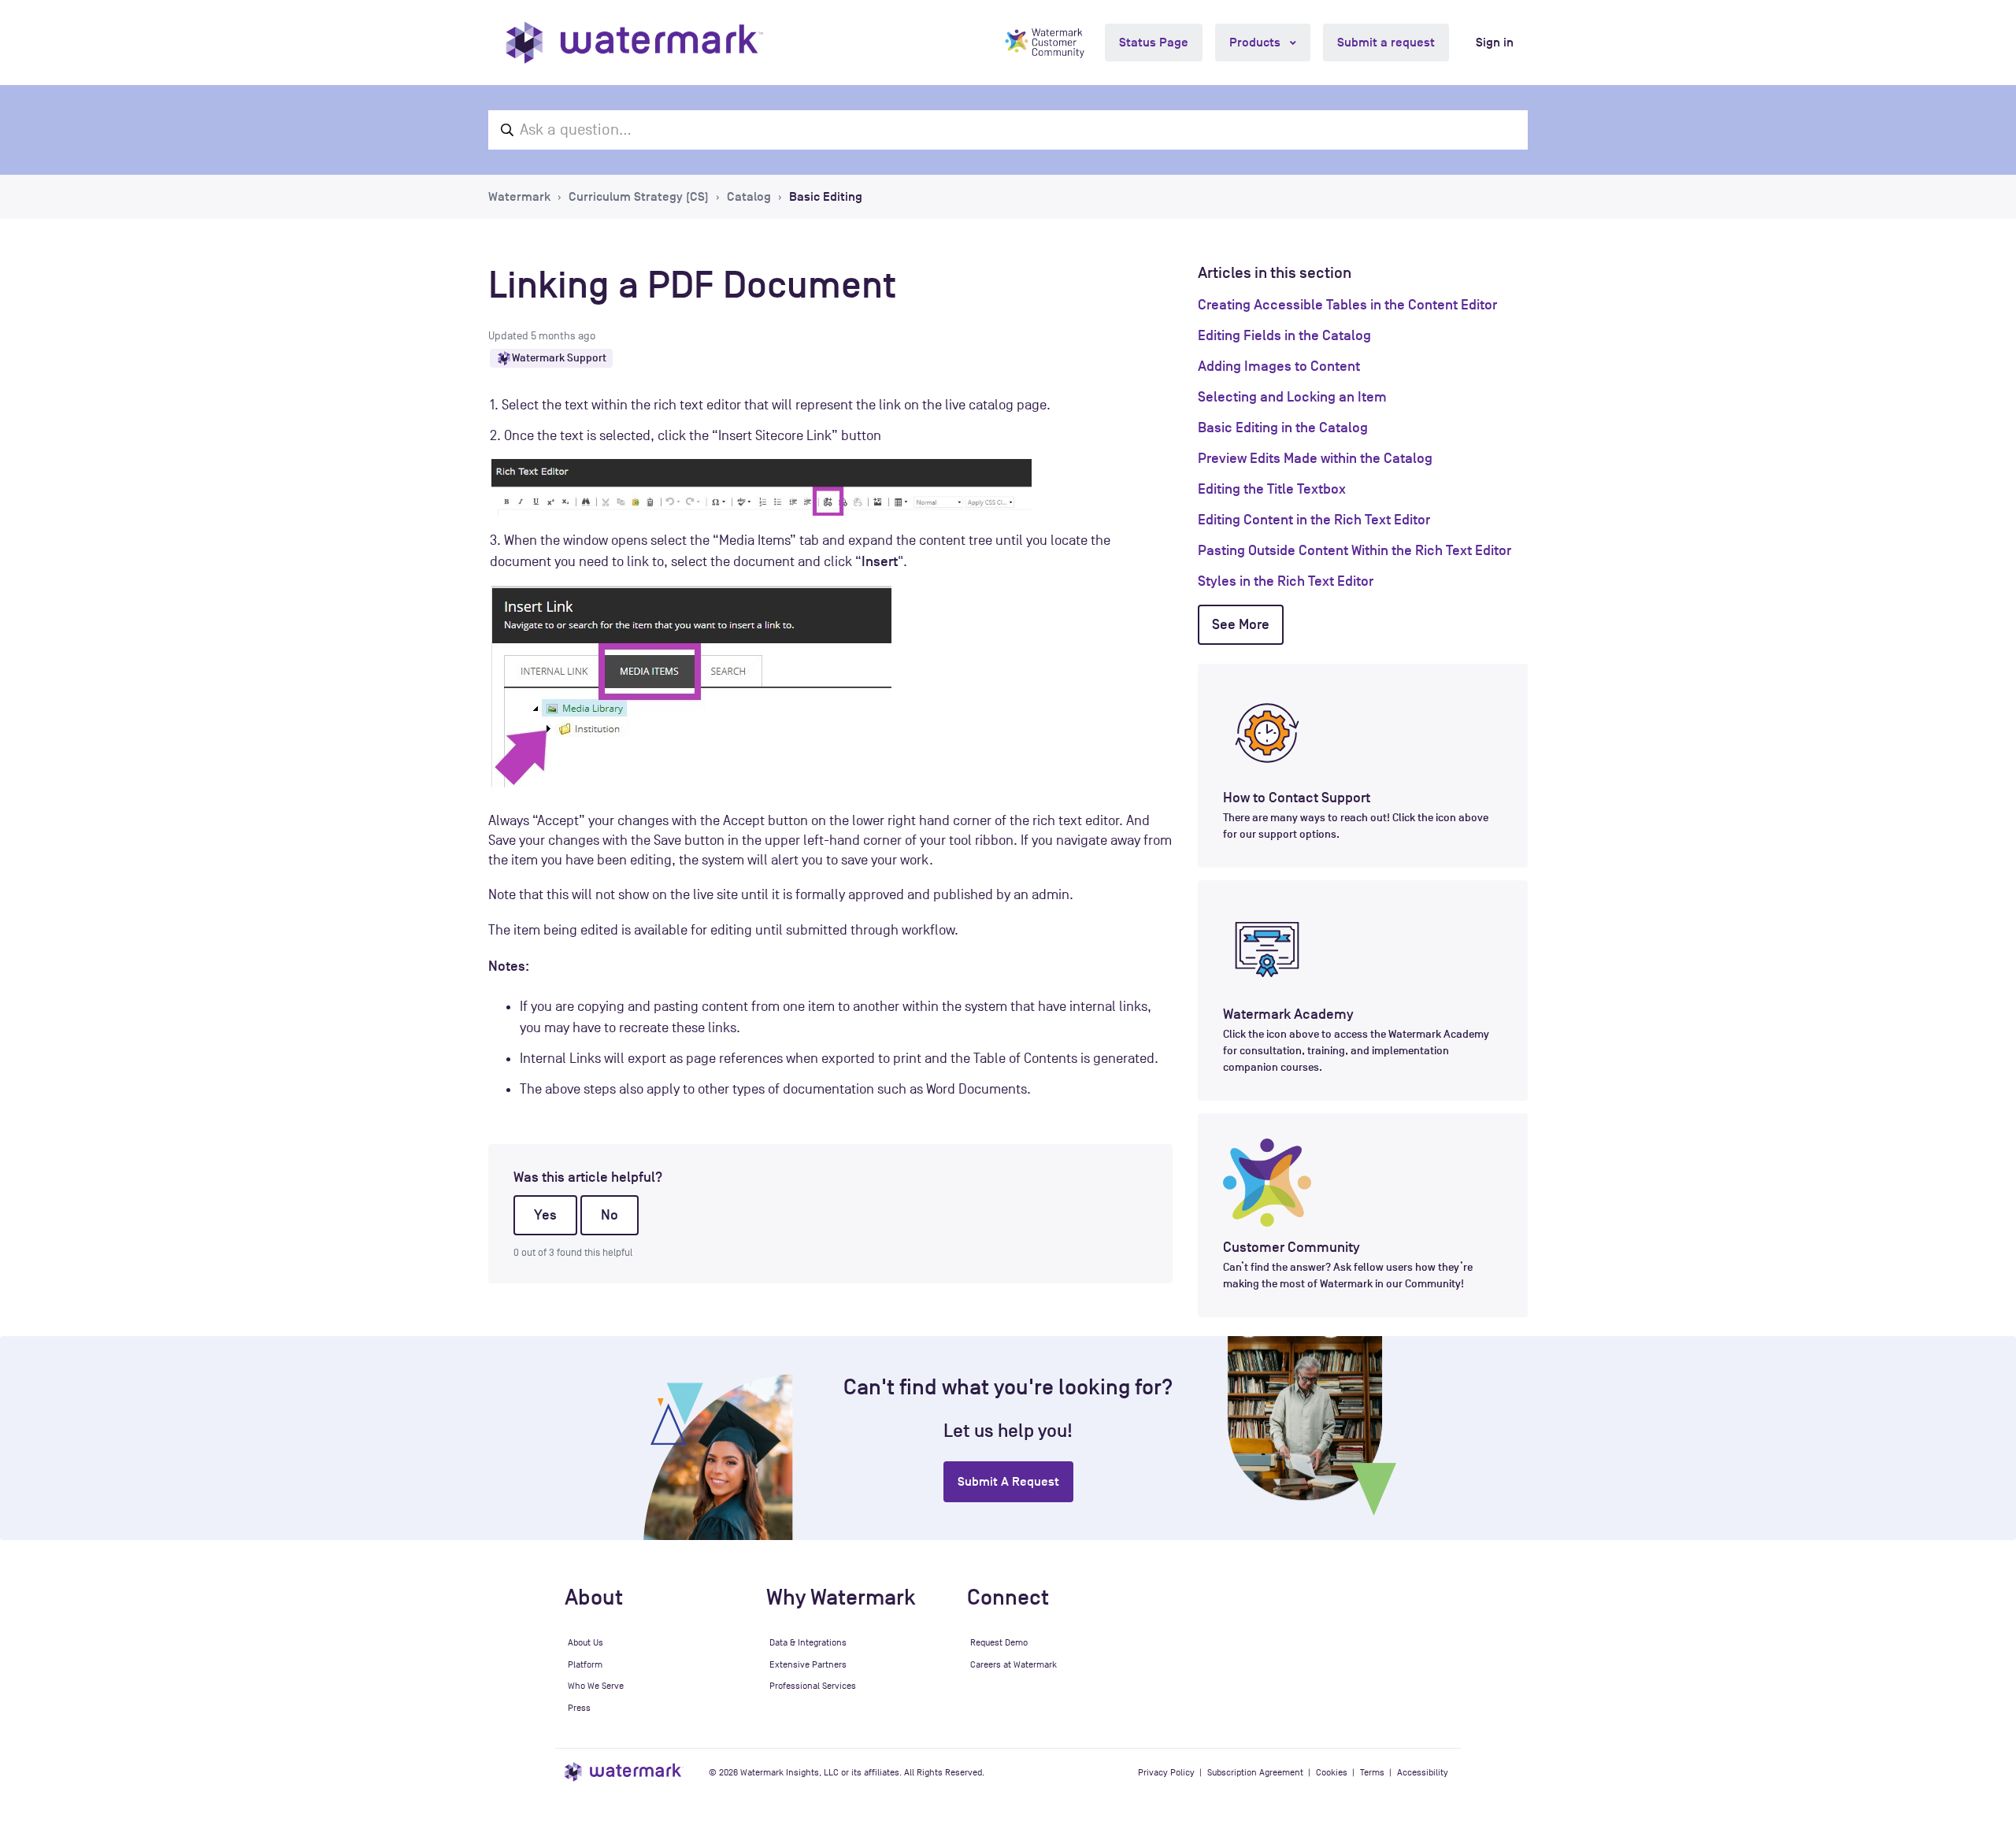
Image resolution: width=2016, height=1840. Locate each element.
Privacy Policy (1166, 1772)
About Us (586, 1642)
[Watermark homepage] (634, 43)
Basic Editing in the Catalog (1283, 428)
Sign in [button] (1495, 43)
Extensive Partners (808, 1664)
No (610, 1215)
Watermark (519, 197)
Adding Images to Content (1279, 366)
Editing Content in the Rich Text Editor (1314, 520)
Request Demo (999, 1642)
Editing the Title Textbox (1272, 489)
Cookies (1332, 1772)
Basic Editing (826, 197)
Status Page (1154, 43)
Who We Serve (596, 1686)
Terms (1372, 1772)
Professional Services (813, 1686)
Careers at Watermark (1014, 1664)
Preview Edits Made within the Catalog (1315, 458)
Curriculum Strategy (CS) (639, 197)
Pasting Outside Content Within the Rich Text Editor (1354, 550)
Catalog (749, 197)
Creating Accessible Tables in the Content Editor (1347, 305)
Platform (585, 1664)
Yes (545, 1215)
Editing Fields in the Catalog (1284, 335)
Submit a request (1386, 43)
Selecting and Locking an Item (1292, 397)
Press (579, 1708)
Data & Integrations (808, 1642)
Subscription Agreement (1255, 1772)
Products (1256, 43)
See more (1241, 624)
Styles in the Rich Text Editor (1286, 581)
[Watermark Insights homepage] (624, 1772)
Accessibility (1423, 1772)
